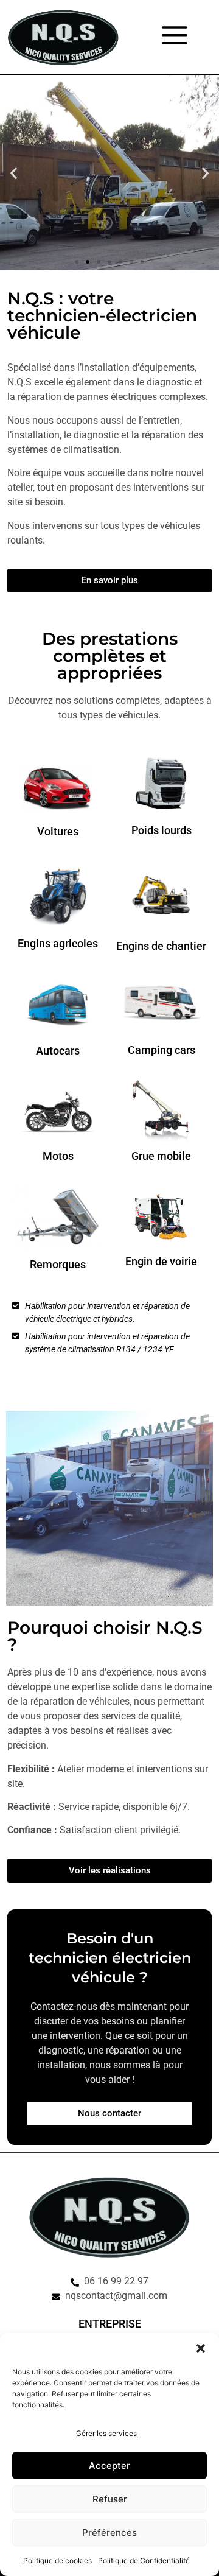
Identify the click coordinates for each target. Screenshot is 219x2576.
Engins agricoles (58, 943)
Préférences (109, 2532)
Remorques (58, 1264)
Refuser (110, 2499)
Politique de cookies (57, 2560)
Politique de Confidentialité (144, 2560)
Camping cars (162, 1050)
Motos (58, 1156)
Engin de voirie (161, 1261)
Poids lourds (162, 830)
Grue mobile (161, 1156)
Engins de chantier (161, 946)
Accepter (109, 2465)
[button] (201, 2348)
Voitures (58, 831)
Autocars (58, 1051)
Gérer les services (106, 2433)
